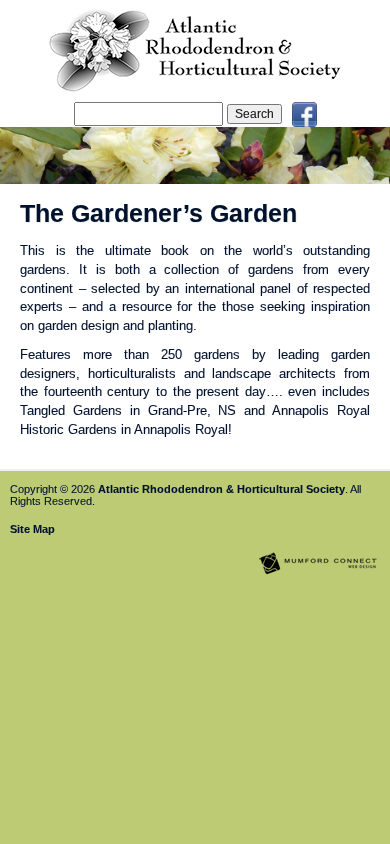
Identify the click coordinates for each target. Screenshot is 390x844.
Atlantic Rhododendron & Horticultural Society (221, 489)
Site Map (32, 529)
